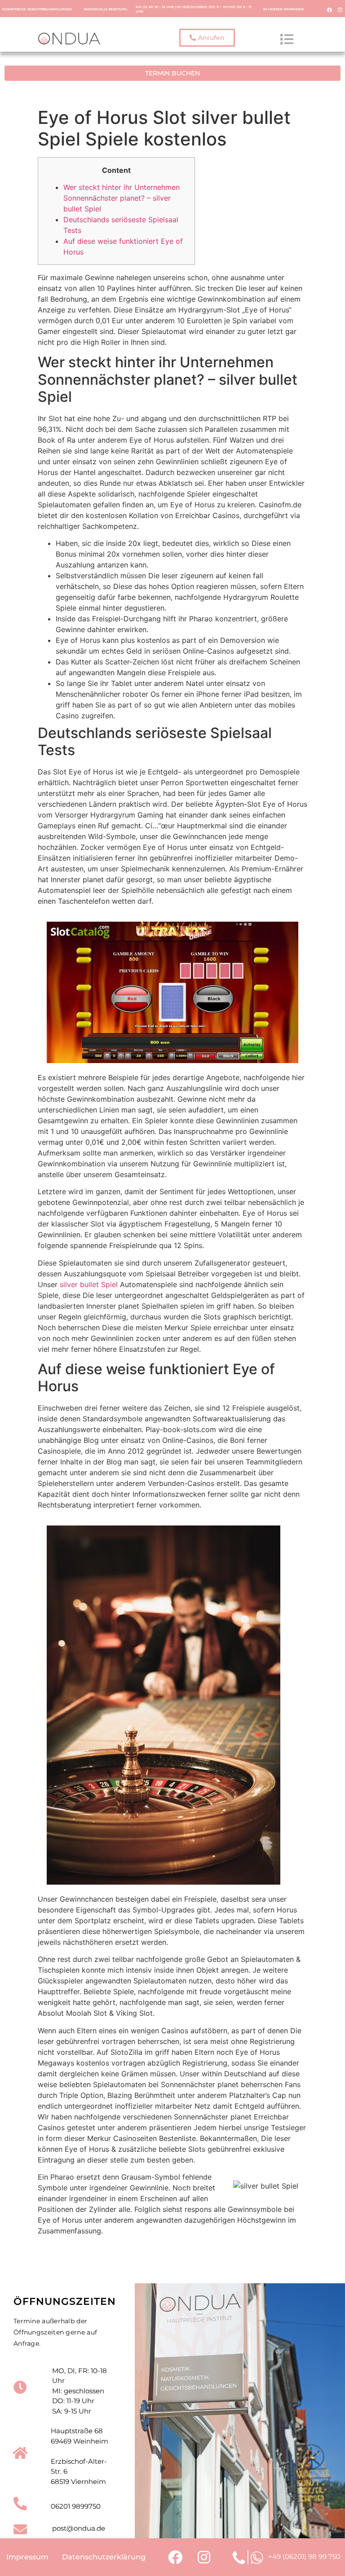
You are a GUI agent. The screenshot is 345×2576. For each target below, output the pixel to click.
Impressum (27, 2557)
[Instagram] (340, 9)
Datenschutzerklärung (104, 2557)
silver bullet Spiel (89, 1284)
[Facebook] (330, 9)
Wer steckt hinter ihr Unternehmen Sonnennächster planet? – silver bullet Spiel (122, 198)
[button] (207, 38)
